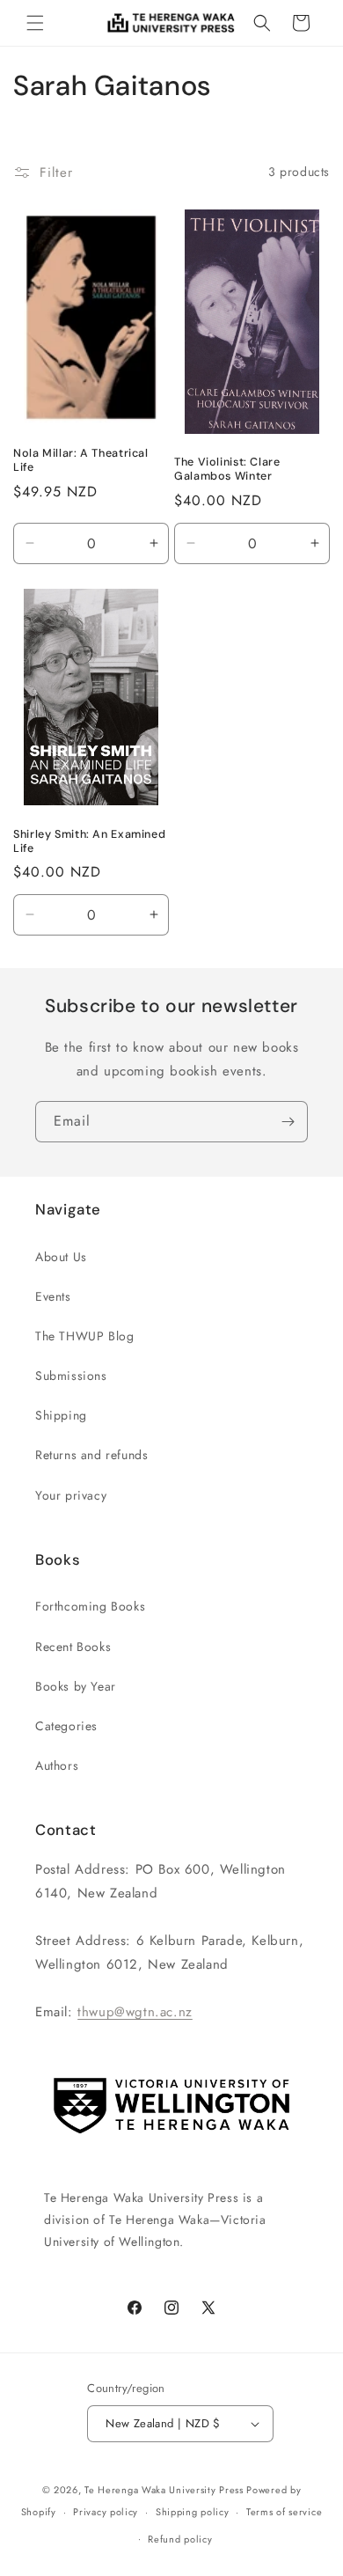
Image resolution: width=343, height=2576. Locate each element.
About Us (61, 1257)
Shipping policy (193, 2512)
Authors (57, 1765)
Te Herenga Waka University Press (164, 2490)
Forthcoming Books (90, 1606)
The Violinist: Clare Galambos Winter (227, 469)
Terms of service (284, 2512)
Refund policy (180, 2539)
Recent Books (73, 1647)
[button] (35, 23)
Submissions (71, 1376)
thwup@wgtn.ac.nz (135, 2012)
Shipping (61, 1415)
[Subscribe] (288, 1122)
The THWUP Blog (84, 1336)
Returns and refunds (91, 1455)
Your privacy (71, 1495)
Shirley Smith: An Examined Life (89, 841)
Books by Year (76, 1686)
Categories (66, 1726)
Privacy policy (106, 2512)
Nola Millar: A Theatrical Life (81, 460)
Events (53, 1296)
